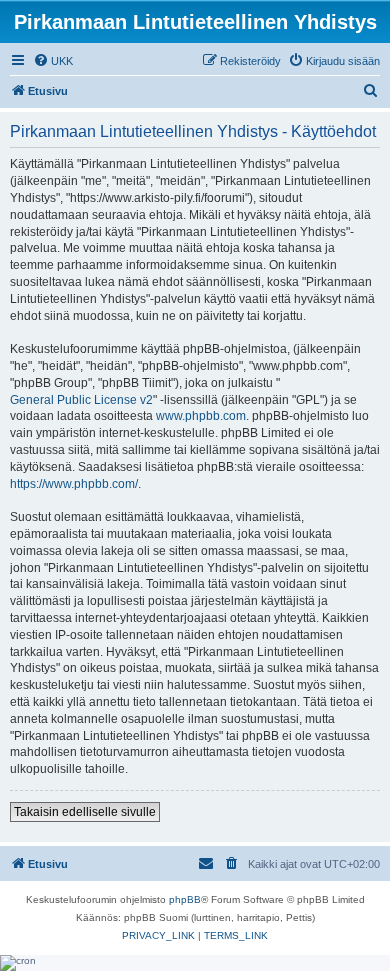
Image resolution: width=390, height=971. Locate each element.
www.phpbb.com (201, 416)
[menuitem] (53, 61)
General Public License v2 (81, 400)
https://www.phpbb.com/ (74, 484)
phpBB (185, 899)
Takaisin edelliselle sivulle (85, 812)
